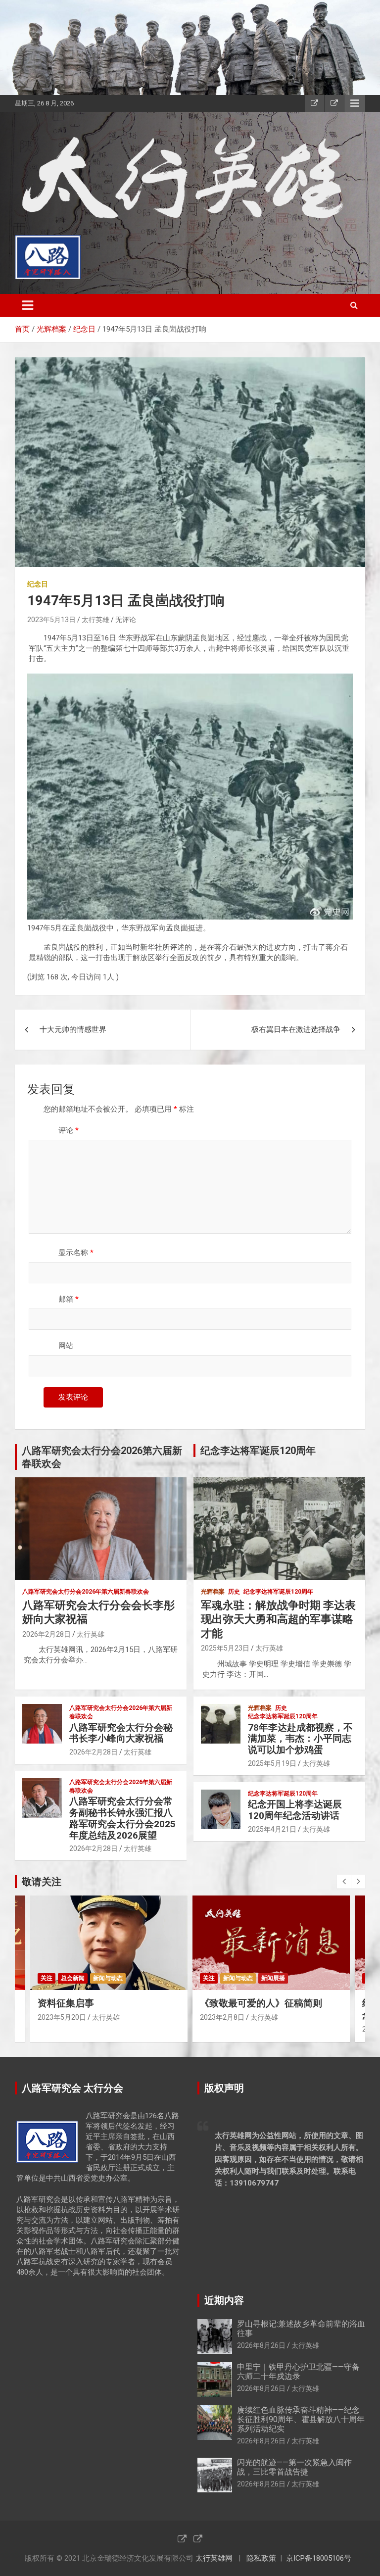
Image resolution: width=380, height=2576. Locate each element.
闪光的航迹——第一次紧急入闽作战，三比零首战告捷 (294, 2467)
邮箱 (69, 1299)
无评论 (126, 620)
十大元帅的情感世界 (73, 1029)
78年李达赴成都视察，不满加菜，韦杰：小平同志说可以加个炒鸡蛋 (300, 1739)
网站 (66, 1346)
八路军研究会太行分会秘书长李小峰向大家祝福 (121, 1733)
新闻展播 (111, 1978)
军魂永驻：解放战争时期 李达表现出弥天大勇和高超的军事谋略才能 (278, 1619)
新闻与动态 (76, 1978)
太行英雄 (95, 620)
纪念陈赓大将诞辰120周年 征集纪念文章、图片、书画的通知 (270, 2009)
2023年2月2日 (222, 2029)
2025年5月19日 (272, 1763)
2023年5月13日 (51, 620)
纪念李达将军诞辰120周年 (278, 1592)
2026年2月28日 (47, 1634)
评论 (69, 1130)
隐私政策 (261, 2558)
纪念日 (38, 584)
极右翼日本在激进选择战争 (296, 1029)
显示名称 (76, 1253)
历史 (234, 1592)
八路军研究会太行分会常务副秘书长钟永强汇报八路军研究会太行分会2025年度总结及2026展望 (122, 1818)
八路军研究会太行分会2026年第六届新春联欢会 (86, 1592)
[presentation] (344, 1882)
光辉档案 (213, 1592)
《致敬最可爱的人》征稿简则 (99, 2003)
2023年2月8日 (60, 2017)
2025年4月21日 (272, 1829)
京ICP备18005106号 (319, 2558)
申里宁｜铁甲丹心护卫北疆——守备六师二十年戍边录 (298, 2372)
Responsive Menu (355, 103)
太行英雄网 (214, 2558)
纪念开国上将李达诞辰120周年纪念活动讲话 (295, 1810)
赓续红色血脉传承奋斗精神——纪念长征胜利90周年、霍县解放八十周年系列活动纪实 (301, 2419)
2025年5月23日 (225, 1648)
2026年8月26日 (261, 2345)
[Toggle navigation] (28, 305)
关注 (47, 1978)
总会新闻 (235, 1978)
